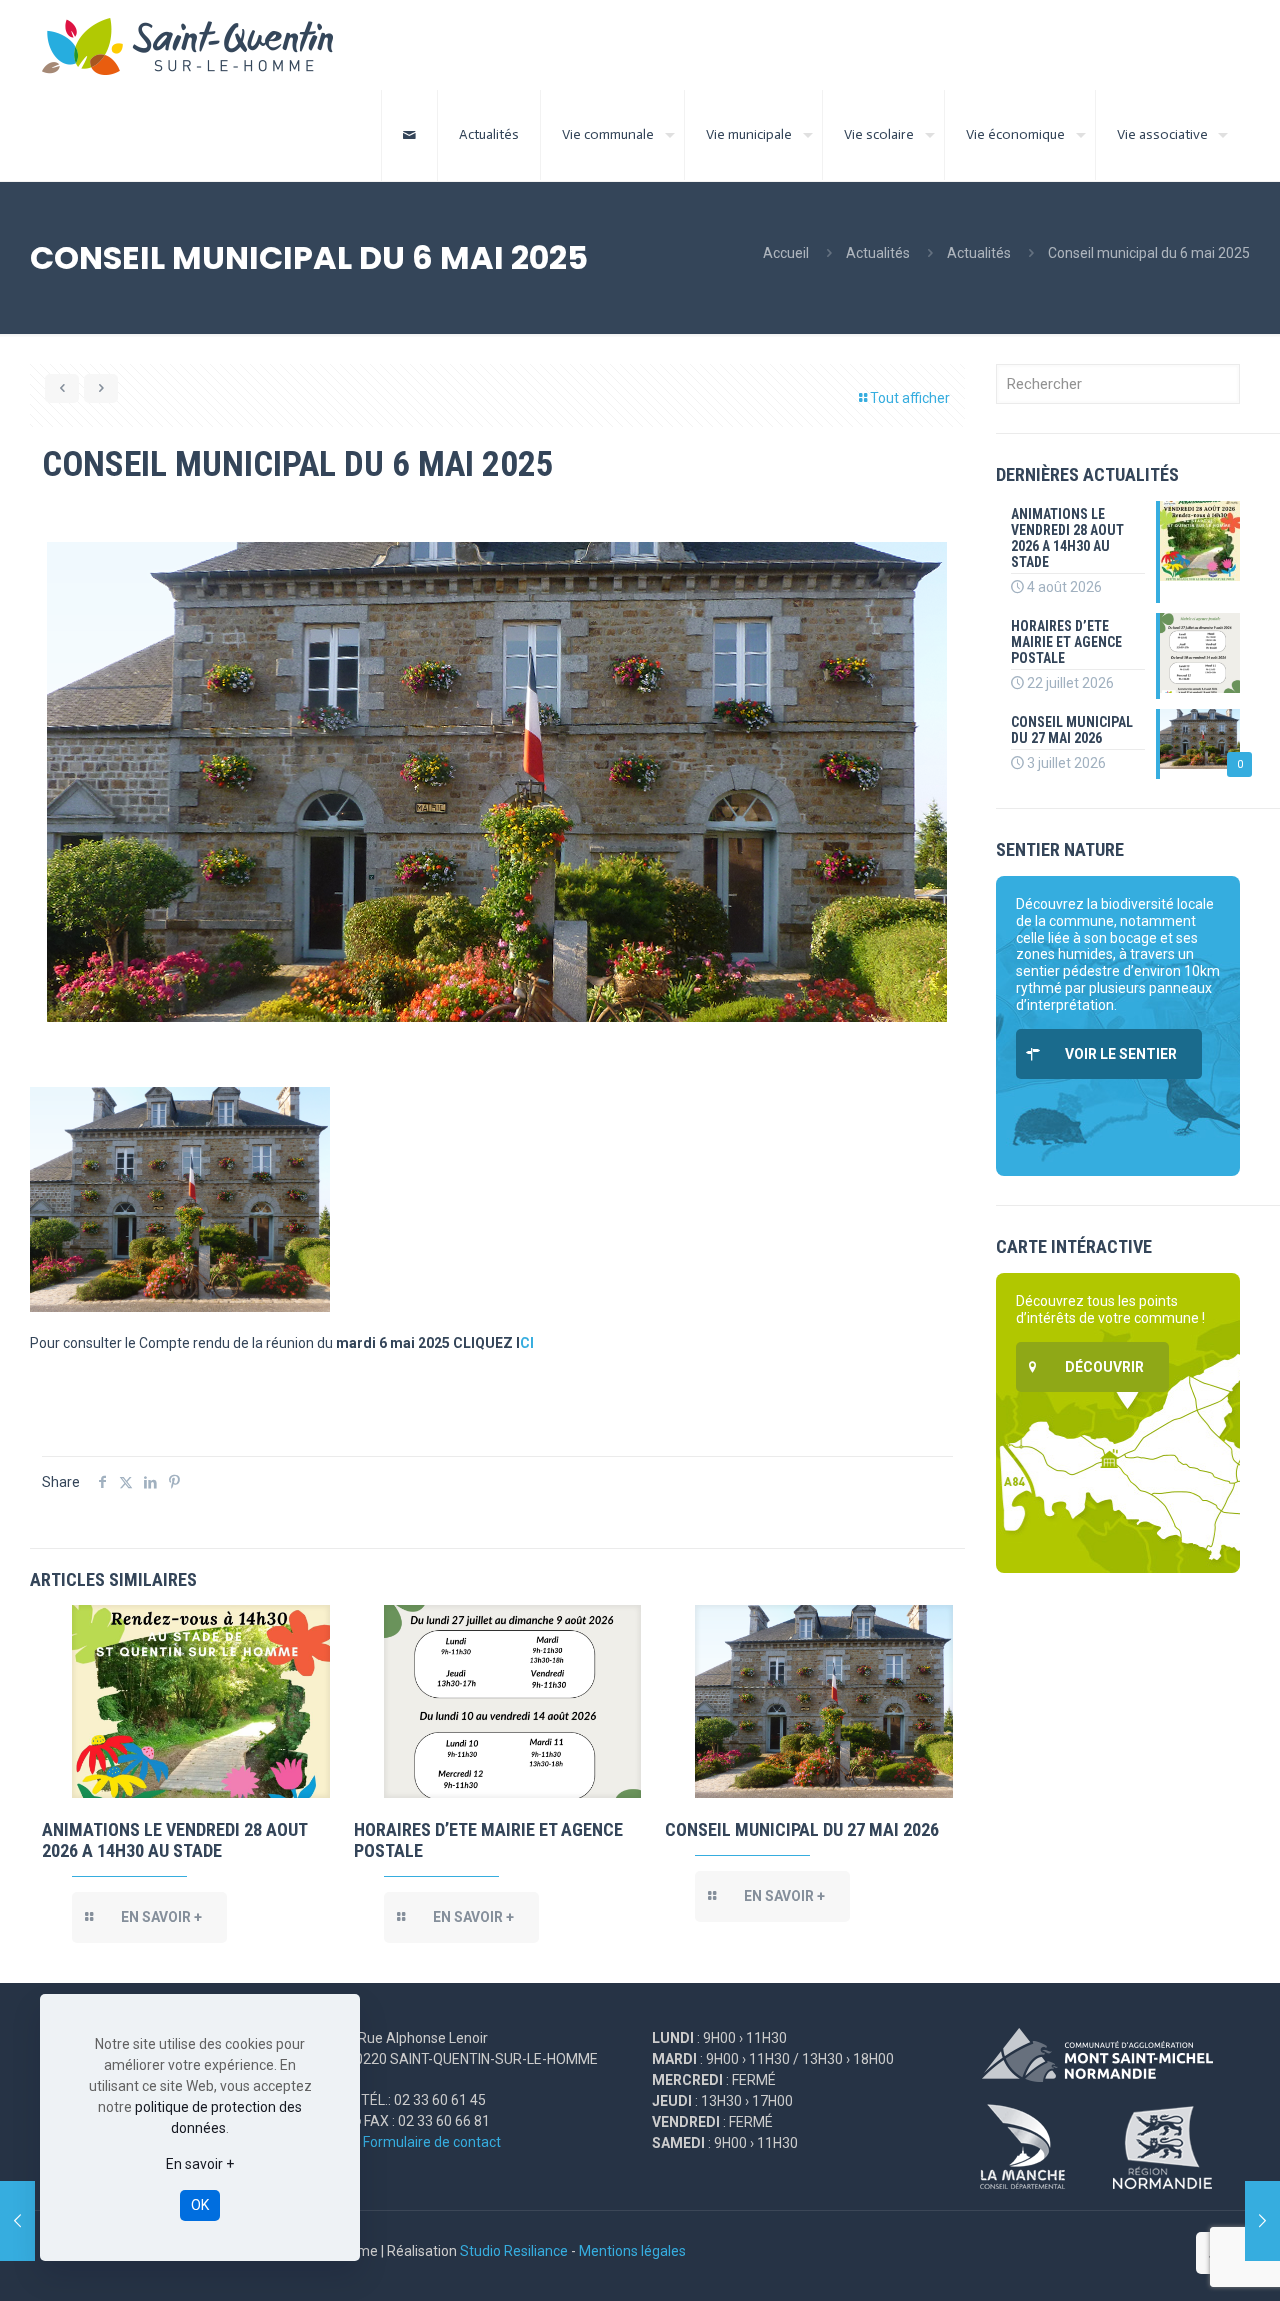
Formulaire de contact (432, 2142)
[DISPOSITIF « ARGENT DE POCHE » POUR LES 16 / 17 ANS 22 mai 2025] (17, 2221)
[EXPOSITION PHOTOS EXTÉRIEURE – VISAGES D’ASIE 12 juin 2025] (1262, 2221)
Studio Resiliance (514, 2251)
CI (527, 1343)
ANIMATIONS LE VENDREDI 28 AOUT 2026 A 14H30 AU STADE (174, 1840)
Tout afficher (910, 398)
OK (200, 2205)
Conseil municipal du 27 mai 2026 (802, 1829)
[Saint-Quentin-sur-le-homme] (201, 45)
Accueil (786, 253)
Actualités (878, 253)
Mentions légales (632, 2251)
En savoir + (200, 2164)
